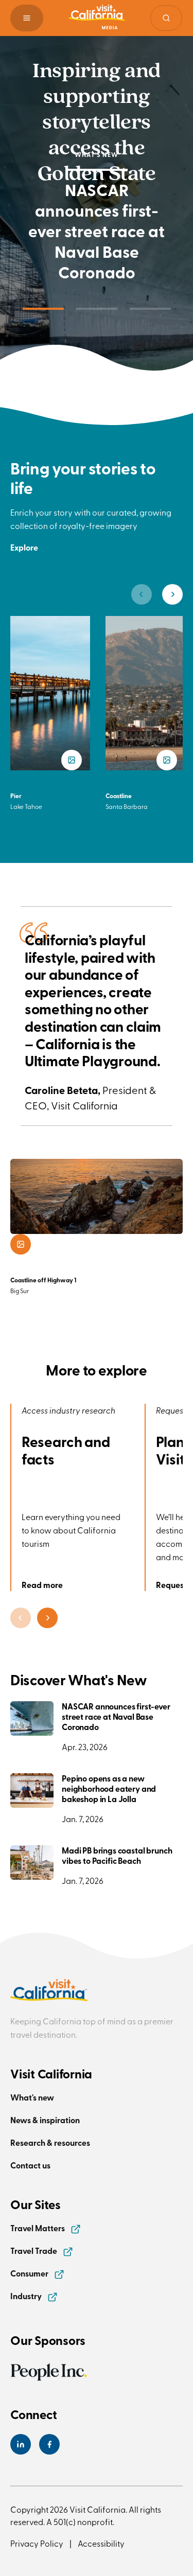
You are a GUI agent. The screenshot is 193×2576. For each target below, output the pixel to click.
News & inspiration (45, 2120)
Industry (27, 2296)
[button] (27, 18)
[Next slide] (172, 594)
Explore (24, 547)
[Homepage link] (97, 18)
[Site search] (166, 18)
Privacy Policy (37, 2543)
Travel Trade (34, 2251)
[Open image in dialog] (21, 1244)
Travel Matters (38, 2228)
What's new (32, 2097)
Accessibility (101, 2543)
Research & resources (50, 2142)
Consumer (30, 2273)
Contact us (30, 2165)
